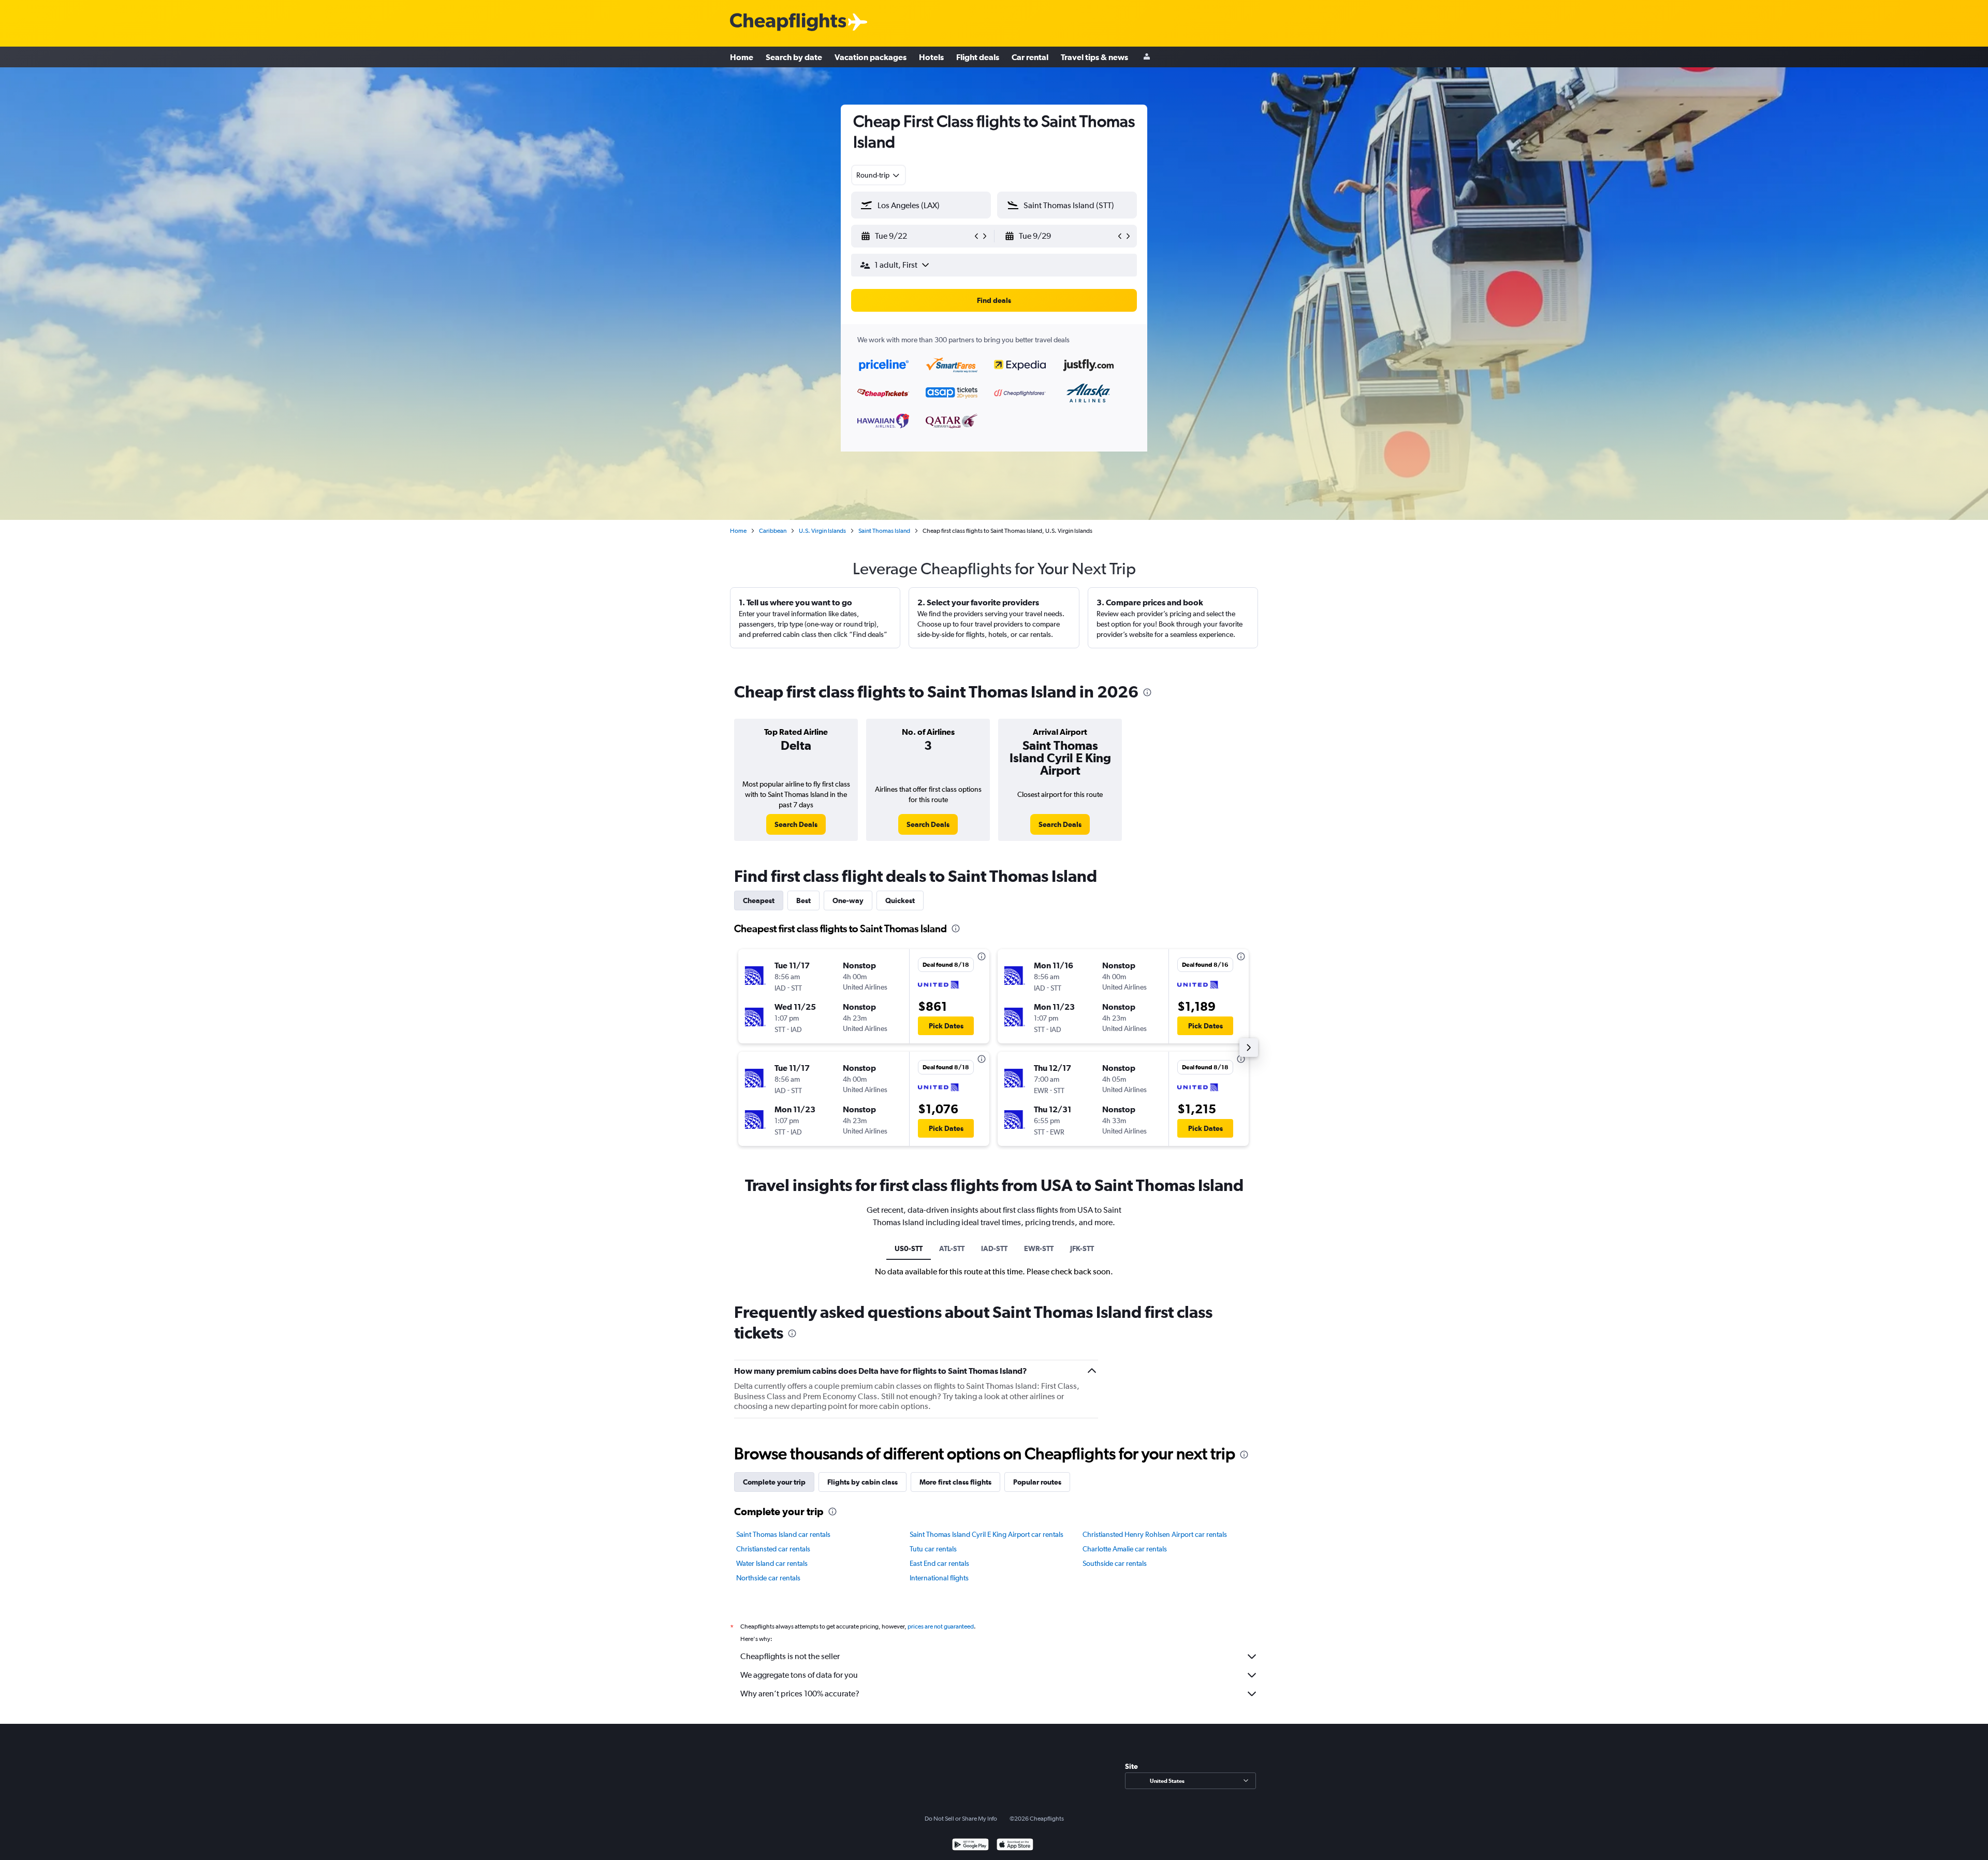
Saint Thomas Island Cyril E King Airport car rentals (986, 1534)
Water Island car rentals (772, 1563)
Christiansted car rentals (773, 1549)
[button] (916, 236)
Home (742, 57)
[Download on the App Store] (1015, 1846)
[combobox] (879, 175)
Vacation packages (871, 57)
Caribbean (773, 531)
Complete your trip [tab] (774, 1482)
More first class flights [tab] (955, 1482)
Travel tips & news (1094, 57)
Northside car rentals (768, 1578)
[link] (796, 824)
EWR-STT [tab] (1039, 1248)
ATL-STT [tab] (952, 1248)
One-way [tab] (848, 900)
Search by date (794, 57)
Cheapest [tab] (759, 900)
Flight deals (978, 57)
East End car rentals (939, 1563)
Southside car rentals (1115, 1563)
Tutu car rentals (933, 1549)
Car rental (1030, 57)
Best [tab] (803, 900)
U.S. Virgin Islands (822, 531)
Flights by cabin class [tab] (863, 1482)
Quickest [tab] (900, 900)
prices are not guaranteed (941, 1626)
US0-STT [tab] (909, 1248)
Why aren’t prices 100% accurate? (800, 1694)
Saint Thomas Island (884, 531)
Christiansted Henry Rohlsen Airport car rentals (1155, 1534)
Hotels (931, 57)
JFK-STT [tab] (1082, 1248)
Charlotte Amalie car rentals (1125, 1549)
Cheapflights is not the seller (790, 1656)
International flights (939, 1578)
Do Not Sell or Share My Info (961, 1819)
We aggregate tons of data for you (799, 1675)
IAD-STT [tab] (994, 1248)
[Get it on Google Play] (970, 1846)
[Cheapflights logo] (788, 23)
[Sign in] (1147, 57)
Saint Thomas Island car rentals (783, 1534)
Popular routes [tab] (1037, 1482)
